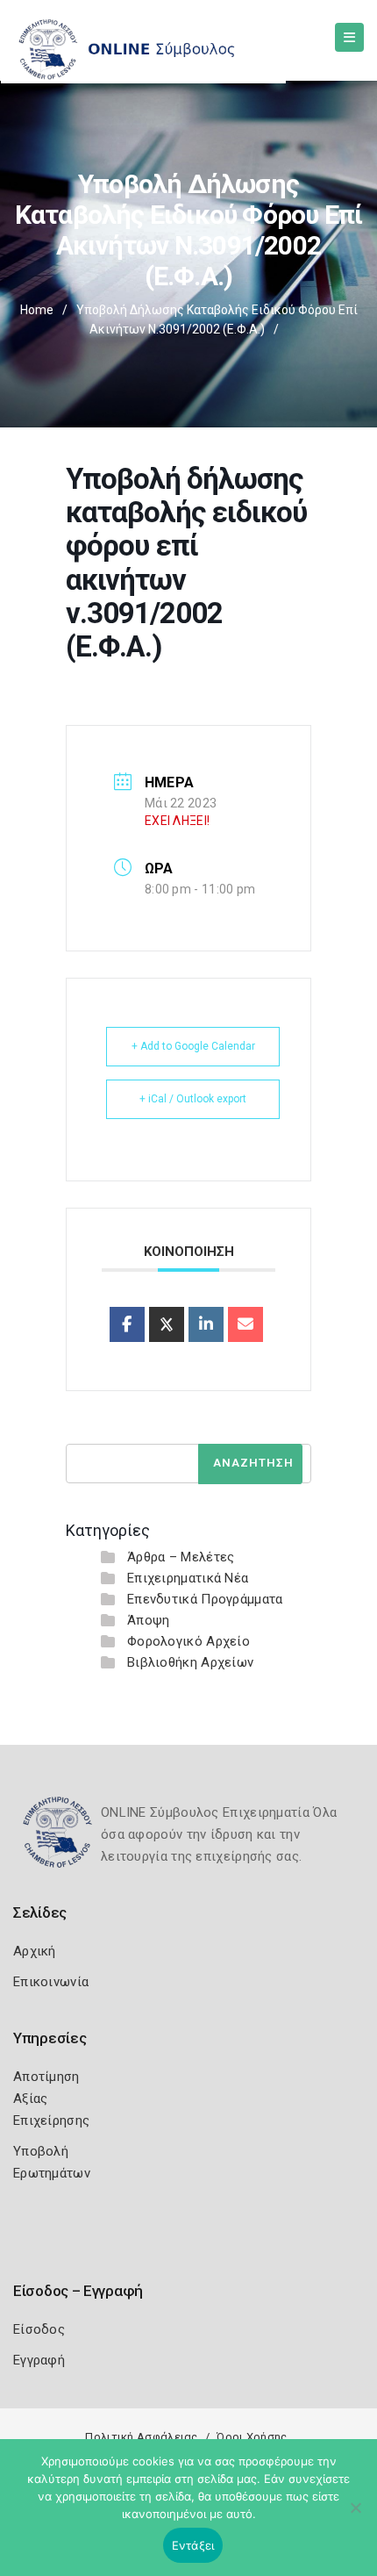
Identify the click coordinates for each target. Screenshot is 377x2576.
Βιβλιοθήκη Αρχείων (190, 1662)
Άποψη (149, 1620)
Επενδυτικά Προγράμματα (205, 1599)
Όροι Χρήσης (252, 2437)
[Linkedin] (206, 1324)
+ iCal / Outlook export (193, 1099)
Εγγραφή (39, 2360)
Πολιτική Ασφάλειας (141, 2437)
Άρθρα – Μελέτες (181, 1557)
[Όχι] (355, 2516)
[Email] (245, 1324)
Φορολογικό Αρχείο (188, 1641)
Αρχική (35, 1951)
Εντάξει (193, 2545)
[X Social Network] (167, 1324)
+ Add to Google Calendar (193, 1046)
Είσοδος (39, 2329)
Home (37, 310)
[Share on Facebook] (127, 1324)
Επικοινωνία (51, 1982)
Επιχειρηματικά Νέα (188, 1578)
